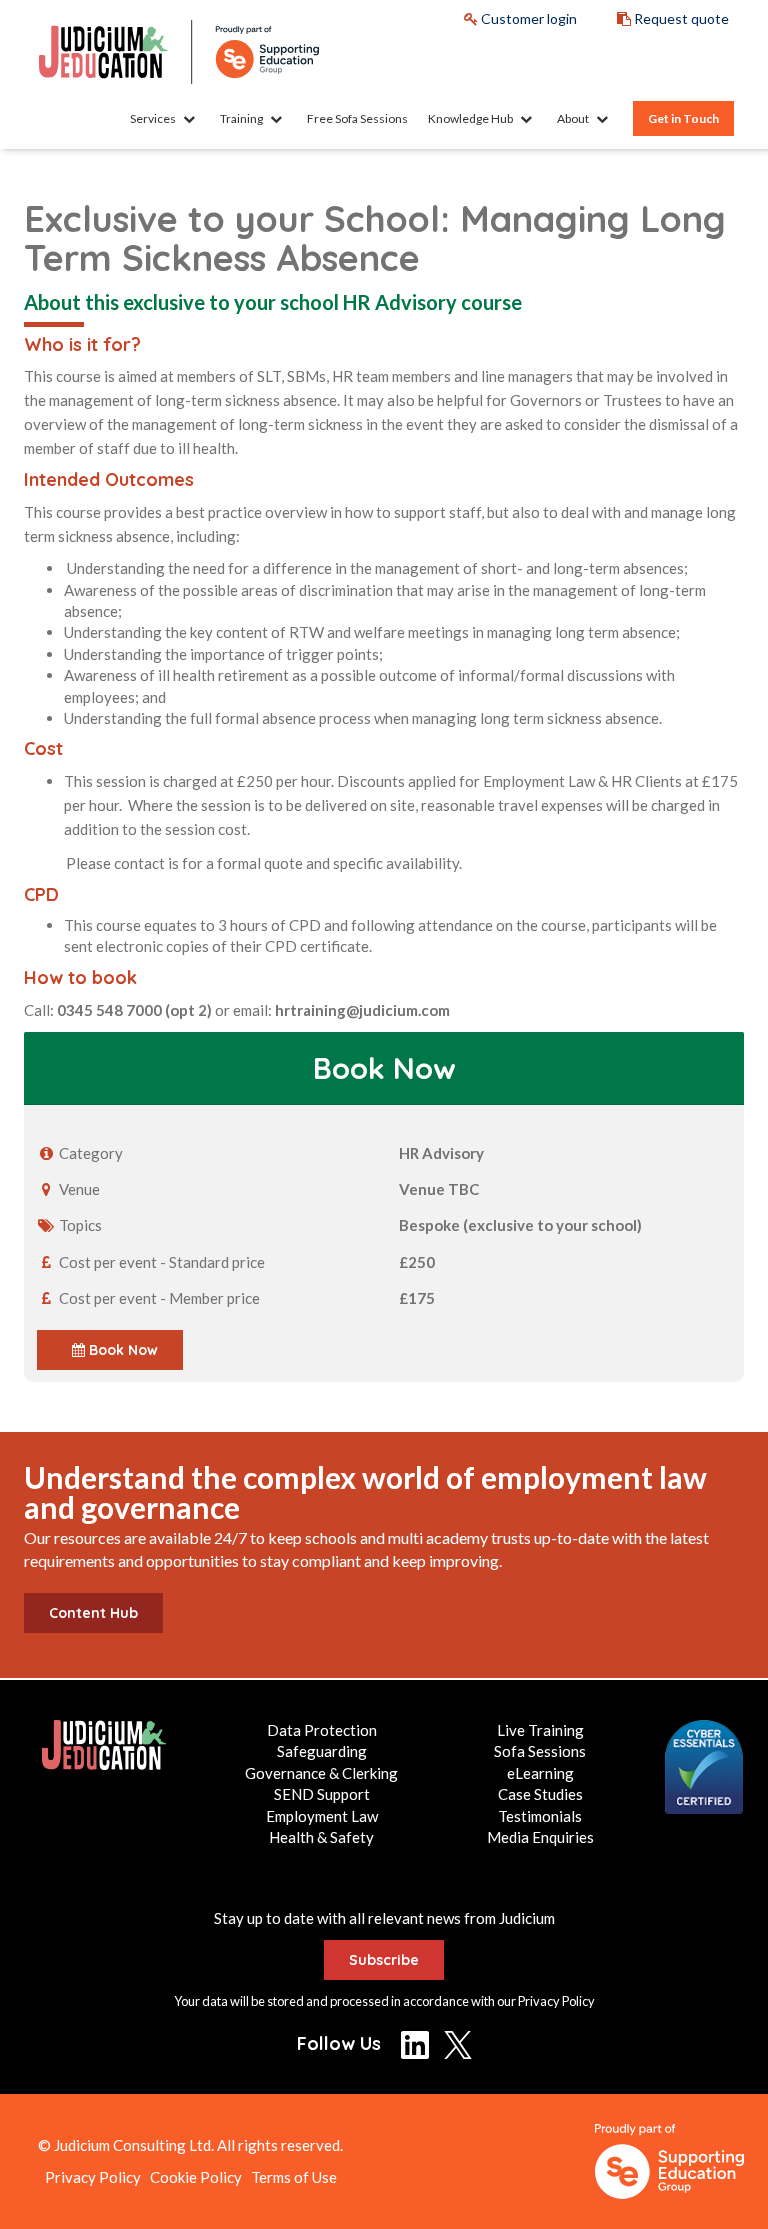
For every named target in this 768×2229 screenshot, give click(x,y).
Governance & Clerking (321, 1773)
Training (242, 118)
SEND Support (322, 1794)
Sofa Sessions (540, 1751)
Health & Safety (321, 1837)
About (574, 118)
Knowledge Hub (471, 118)
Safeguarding (322, 1751)
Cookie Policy (196, 2177)
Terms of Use (294, 2177)
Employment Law (322, 1816)
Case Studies (540, 1794)
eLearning (540, 1773)
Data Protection (322, 1730)
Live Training (540, 1730)
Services (154, 118)
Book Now (121, 1350)
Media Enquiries (540, 1837)
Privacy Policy (556, 2001)
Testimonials (540, 1816)
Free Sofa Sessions (357, 118)
